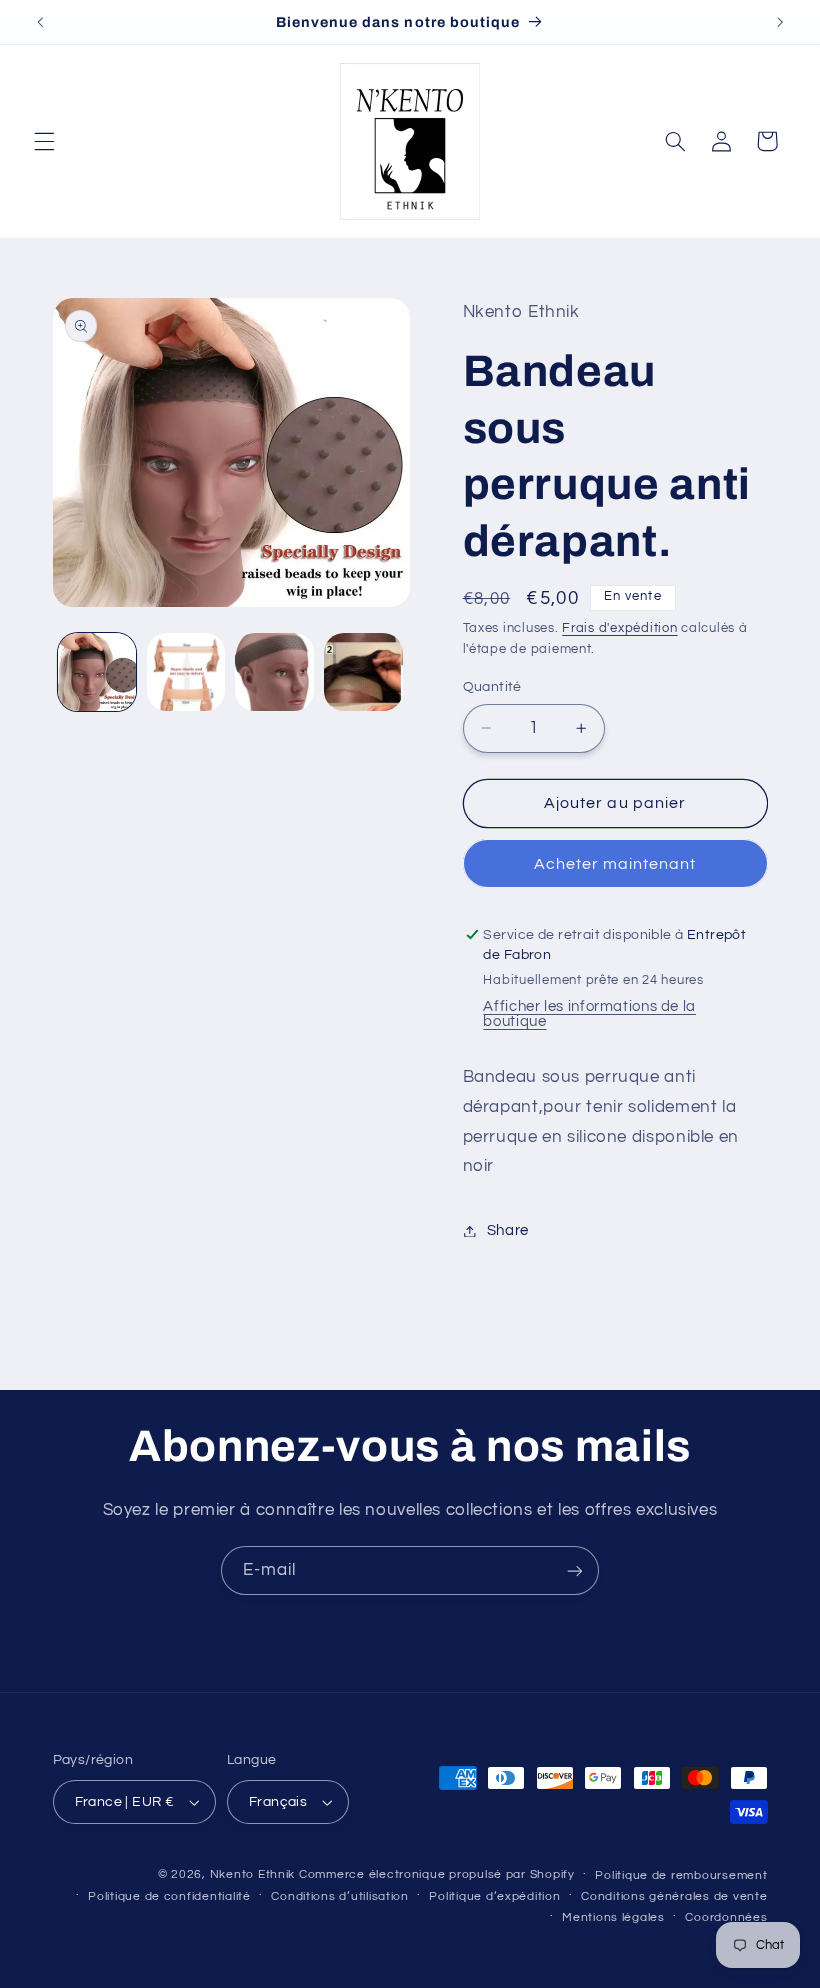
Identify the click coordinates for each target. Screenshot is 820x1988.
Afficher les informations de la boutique (589, 1014)
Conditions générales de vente (674, 1896)
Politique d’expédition (494, 1896)
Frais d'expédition (619, 628)
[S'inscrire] (575, 1570)
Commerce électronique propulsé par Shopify (437, 1874)
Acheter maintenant (615, 864)
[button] (44, 141)
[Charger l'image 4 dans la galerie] (363, 672)
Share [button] (508, 1230)
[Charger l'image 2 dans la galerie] (186, 672)
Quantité (492, 687)
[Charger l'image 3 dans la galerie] (274, 672)
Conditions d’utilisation (340, 1896)
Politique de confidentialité (169, 1896)
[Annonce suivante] (780, 22)
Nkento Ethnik (254, 1874)
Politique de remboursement (681, 1875)
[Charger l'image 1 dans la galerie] (97, 672)
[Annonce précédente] (40, 22)
